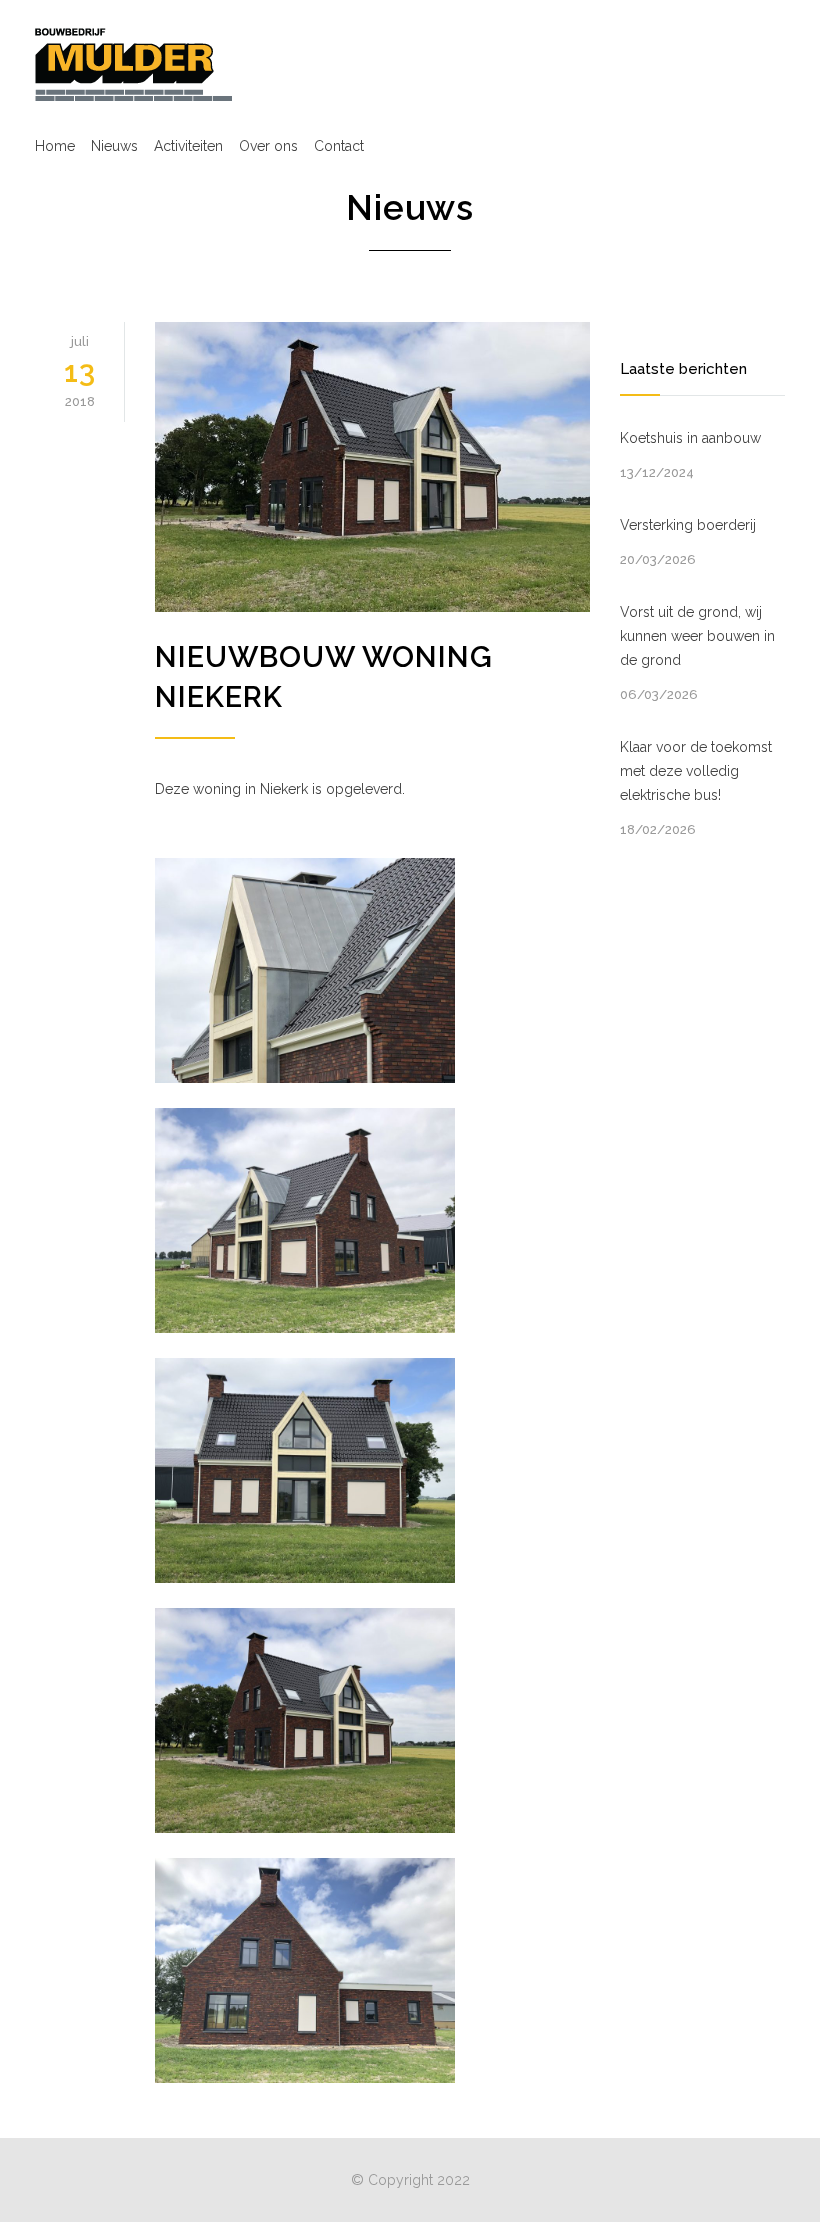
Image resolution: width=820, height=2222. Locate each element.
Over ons (268, 146)
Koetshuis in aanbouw (690, 438)
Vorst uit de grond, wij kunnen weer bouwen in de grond (697, 636)
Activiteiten (188, 146)
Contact (339, 146)
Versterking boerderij (688, 525)
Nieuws (114, 146)
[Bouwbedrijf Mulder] (134, 64)
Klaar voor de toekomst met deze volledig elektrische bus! (696, 771)
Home (55, 146)
